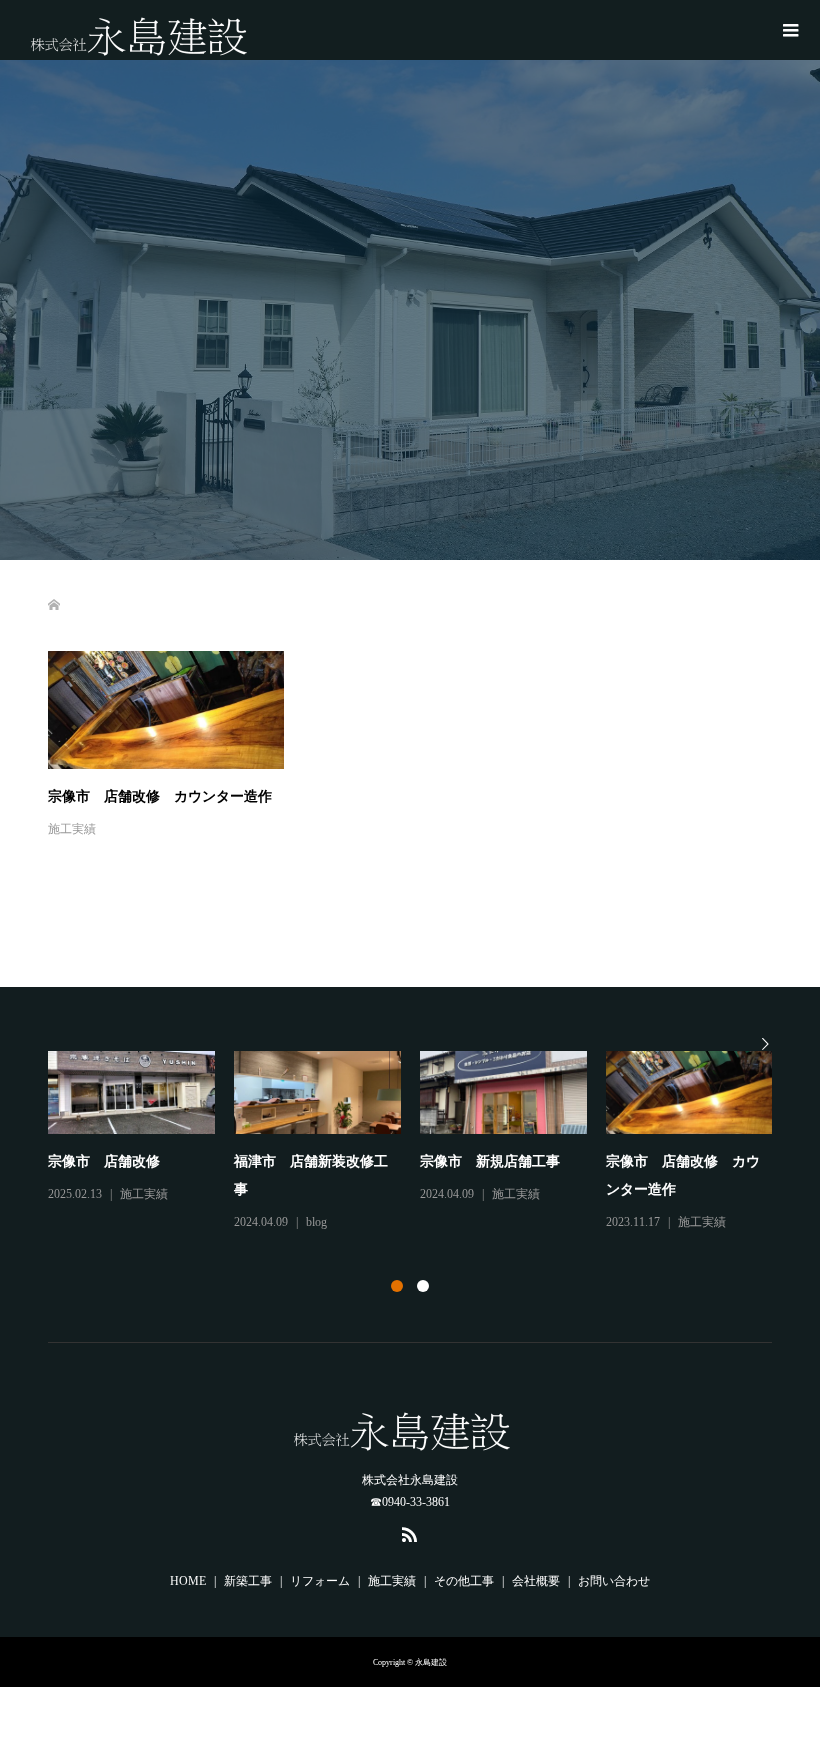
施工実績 (72, 829)
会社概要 (536, 1581)
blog (316, 1222)
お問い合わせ (614, 1581)
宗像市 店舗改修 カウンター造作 (160, 796)
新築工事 (248, 1581)
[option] (420, 1142)
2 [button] (423, 1286)
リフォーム (320, 1581)
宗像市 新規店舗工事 (490, 1161)
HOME (188, 1581)
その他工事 (464, 1581)
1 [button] (397, 1286)
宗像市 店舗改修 (104, 1161)
